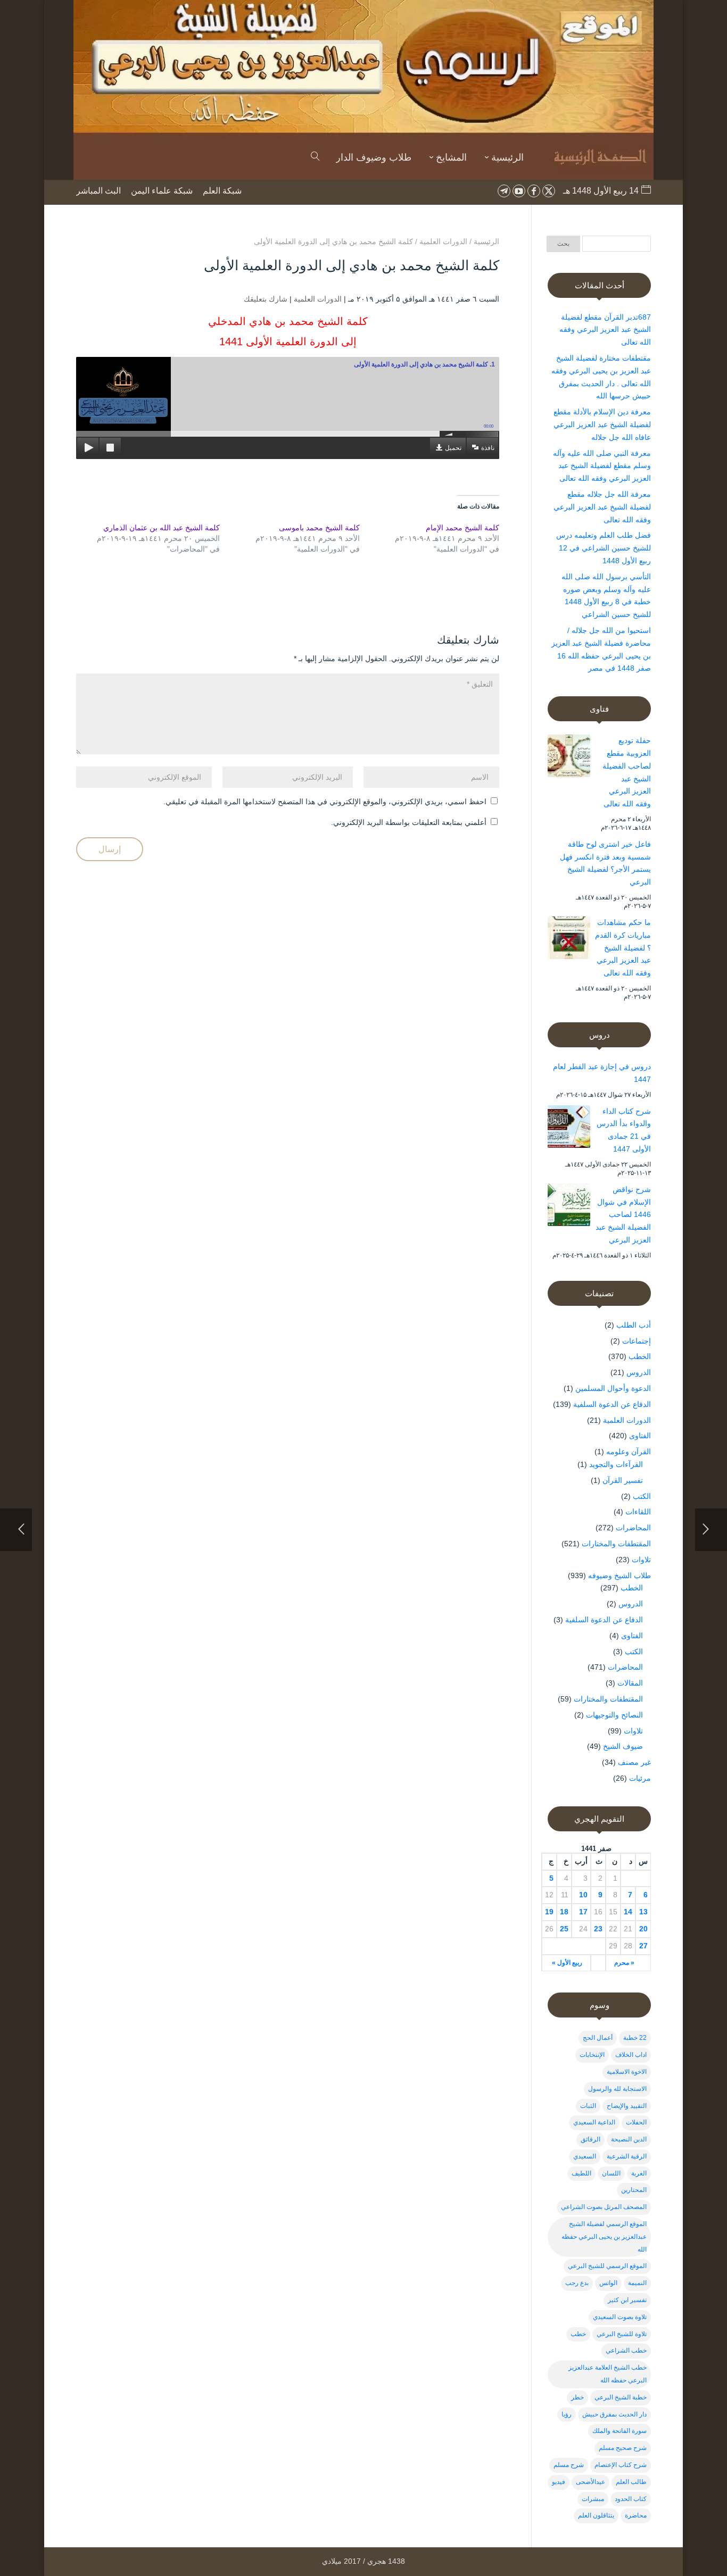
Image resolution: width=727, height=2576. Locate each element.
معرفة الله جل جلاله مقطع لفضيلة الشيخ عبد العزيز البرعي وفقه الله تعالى (602, 507)
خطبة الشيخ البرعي (621, 2397)
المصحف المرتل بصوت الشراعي (604, 2207)
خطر (577, 2397)
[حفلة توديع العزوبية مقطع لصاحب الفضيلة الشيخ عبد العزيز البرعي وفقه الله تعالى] (569, 758)
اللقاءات (638, 1512)
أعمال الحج (598, 2038)
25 (564, 1929)
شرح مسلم (569, 2465)
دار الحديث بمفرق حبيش (614, 2414)
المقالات (630, 1683)
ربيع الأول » (567, 1963)
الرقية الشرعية (627, 2156)
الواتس (608, 2283)
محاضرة (636, 2515)
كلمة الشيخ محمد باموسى (319, 528)
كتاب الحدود (631, 2499)
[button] (701, 2505)
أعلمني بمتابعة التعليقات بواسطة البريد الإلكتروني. (409, 822)
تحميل (453, 448)
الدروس (639, 1372)
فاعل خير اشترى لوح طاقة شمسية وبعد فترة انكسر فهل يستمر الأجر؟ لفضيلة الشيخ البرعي (605, 863)
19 (549, 1912)
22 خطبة (635, 2038)
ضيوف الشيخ (623, 1746)
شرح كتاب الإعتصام (621, 2465)
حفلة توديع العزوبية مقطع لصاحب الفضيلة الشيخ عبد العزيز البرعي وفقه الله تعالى (627, 772)
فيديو (559, 2482)
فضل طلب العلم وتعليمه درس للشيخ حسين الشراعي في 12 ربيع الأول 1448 (604, 548)
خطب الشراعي (626, 2350)
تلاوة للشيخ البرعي (622, 2334)
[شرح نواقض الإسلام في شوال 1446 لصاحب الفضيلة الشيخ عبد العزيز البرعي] (569, 1207)
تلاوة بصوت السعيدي (620, 2317)
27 (643, 1946)
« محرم (624, 1963)
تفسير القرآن (623, 1480)
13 (643, 1912)
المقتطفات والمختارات (616, 1544)
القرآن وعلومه (629, 1452)
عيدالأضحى (590, 2482)
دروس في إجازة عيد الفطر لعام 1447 (602, 1073)
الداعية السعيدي (594, 2122)
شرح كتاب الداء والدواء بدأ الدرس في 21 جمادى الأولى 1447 (624, 1130)
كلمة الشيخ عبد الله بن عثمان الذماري (162, 528)
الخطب (640, 1356)
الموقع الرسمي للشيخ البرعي (607, 2266)
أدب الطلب (634, 1325)
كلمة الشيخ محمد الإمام (462, 528)
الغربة (639, 2173)
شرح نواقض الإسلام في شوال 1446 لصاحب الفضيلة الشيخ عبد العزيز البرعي (623, 1215)
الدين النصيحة (629, 2139)
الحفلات (636, 2122)
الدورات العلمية (318, 299)
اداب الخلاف (631, 2055)
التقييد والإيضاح (627, 2106)
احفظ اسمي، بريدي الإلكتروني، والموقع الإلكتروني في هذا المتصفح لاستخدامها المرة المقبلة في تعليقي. (325, 802)
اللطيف (581, 2173)
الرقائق (590, 2139)
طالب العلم (631, 2482)
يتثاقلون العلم (596, 2515)
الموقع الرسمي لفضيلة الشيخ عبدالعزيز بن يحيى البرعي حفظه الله (604, 2237)
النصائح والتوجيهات (614, 1715)
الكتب (642, 1496)
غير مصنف (634, 1762)
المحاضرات (633, 1528)
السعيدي (585, 2156)
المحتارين (634, 2190)
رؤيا (567, 2414)
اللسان (611, 2173)
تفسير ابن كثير (627, 2300)
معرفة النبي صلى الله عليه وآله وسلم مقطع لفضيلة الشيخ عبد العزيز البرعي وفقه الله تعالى (602, 466)
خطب (578, 2334)
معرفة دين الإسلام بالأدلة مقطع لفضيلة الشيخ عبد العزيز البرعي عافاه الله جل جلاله (602, 424)
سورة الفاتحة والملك (619, 2431)
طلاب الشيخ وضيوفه (619, 1575)
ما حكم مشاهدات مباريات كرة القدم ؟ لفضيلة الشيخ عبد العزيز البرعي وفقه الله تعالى (623, 948)
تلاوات (641, 1560)
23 (598, 1929)
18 (564, 1912)
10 (583, 1895)
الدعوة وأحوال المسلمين (613, 1388)
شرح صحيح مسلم (623, 2448)
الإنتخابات (592, 2055)
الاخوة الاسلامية (627, 2072)
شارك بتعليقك (266, 299)
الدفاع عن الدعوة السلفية (612, 1404)
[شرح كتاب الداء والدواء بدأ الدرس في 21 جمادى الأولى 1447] (569, 1129)
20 (643, 1929)
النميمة (637, 2283)
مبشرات (593, 2499)
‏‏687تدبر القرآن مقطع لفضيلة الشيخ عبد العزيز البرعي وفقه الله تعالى (605, 330)
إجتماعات (637, 1341)
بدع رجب (577, 2283)
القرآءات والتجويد (616, 1464)
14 (628, 1912)
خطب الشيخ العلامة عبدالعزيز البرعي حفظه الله (608, 2374)
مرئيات (640, 1778)
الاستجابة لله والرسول (617, 2089)
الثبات (588, 2106)
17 (583, 1912)
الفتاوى (640, 1436)
